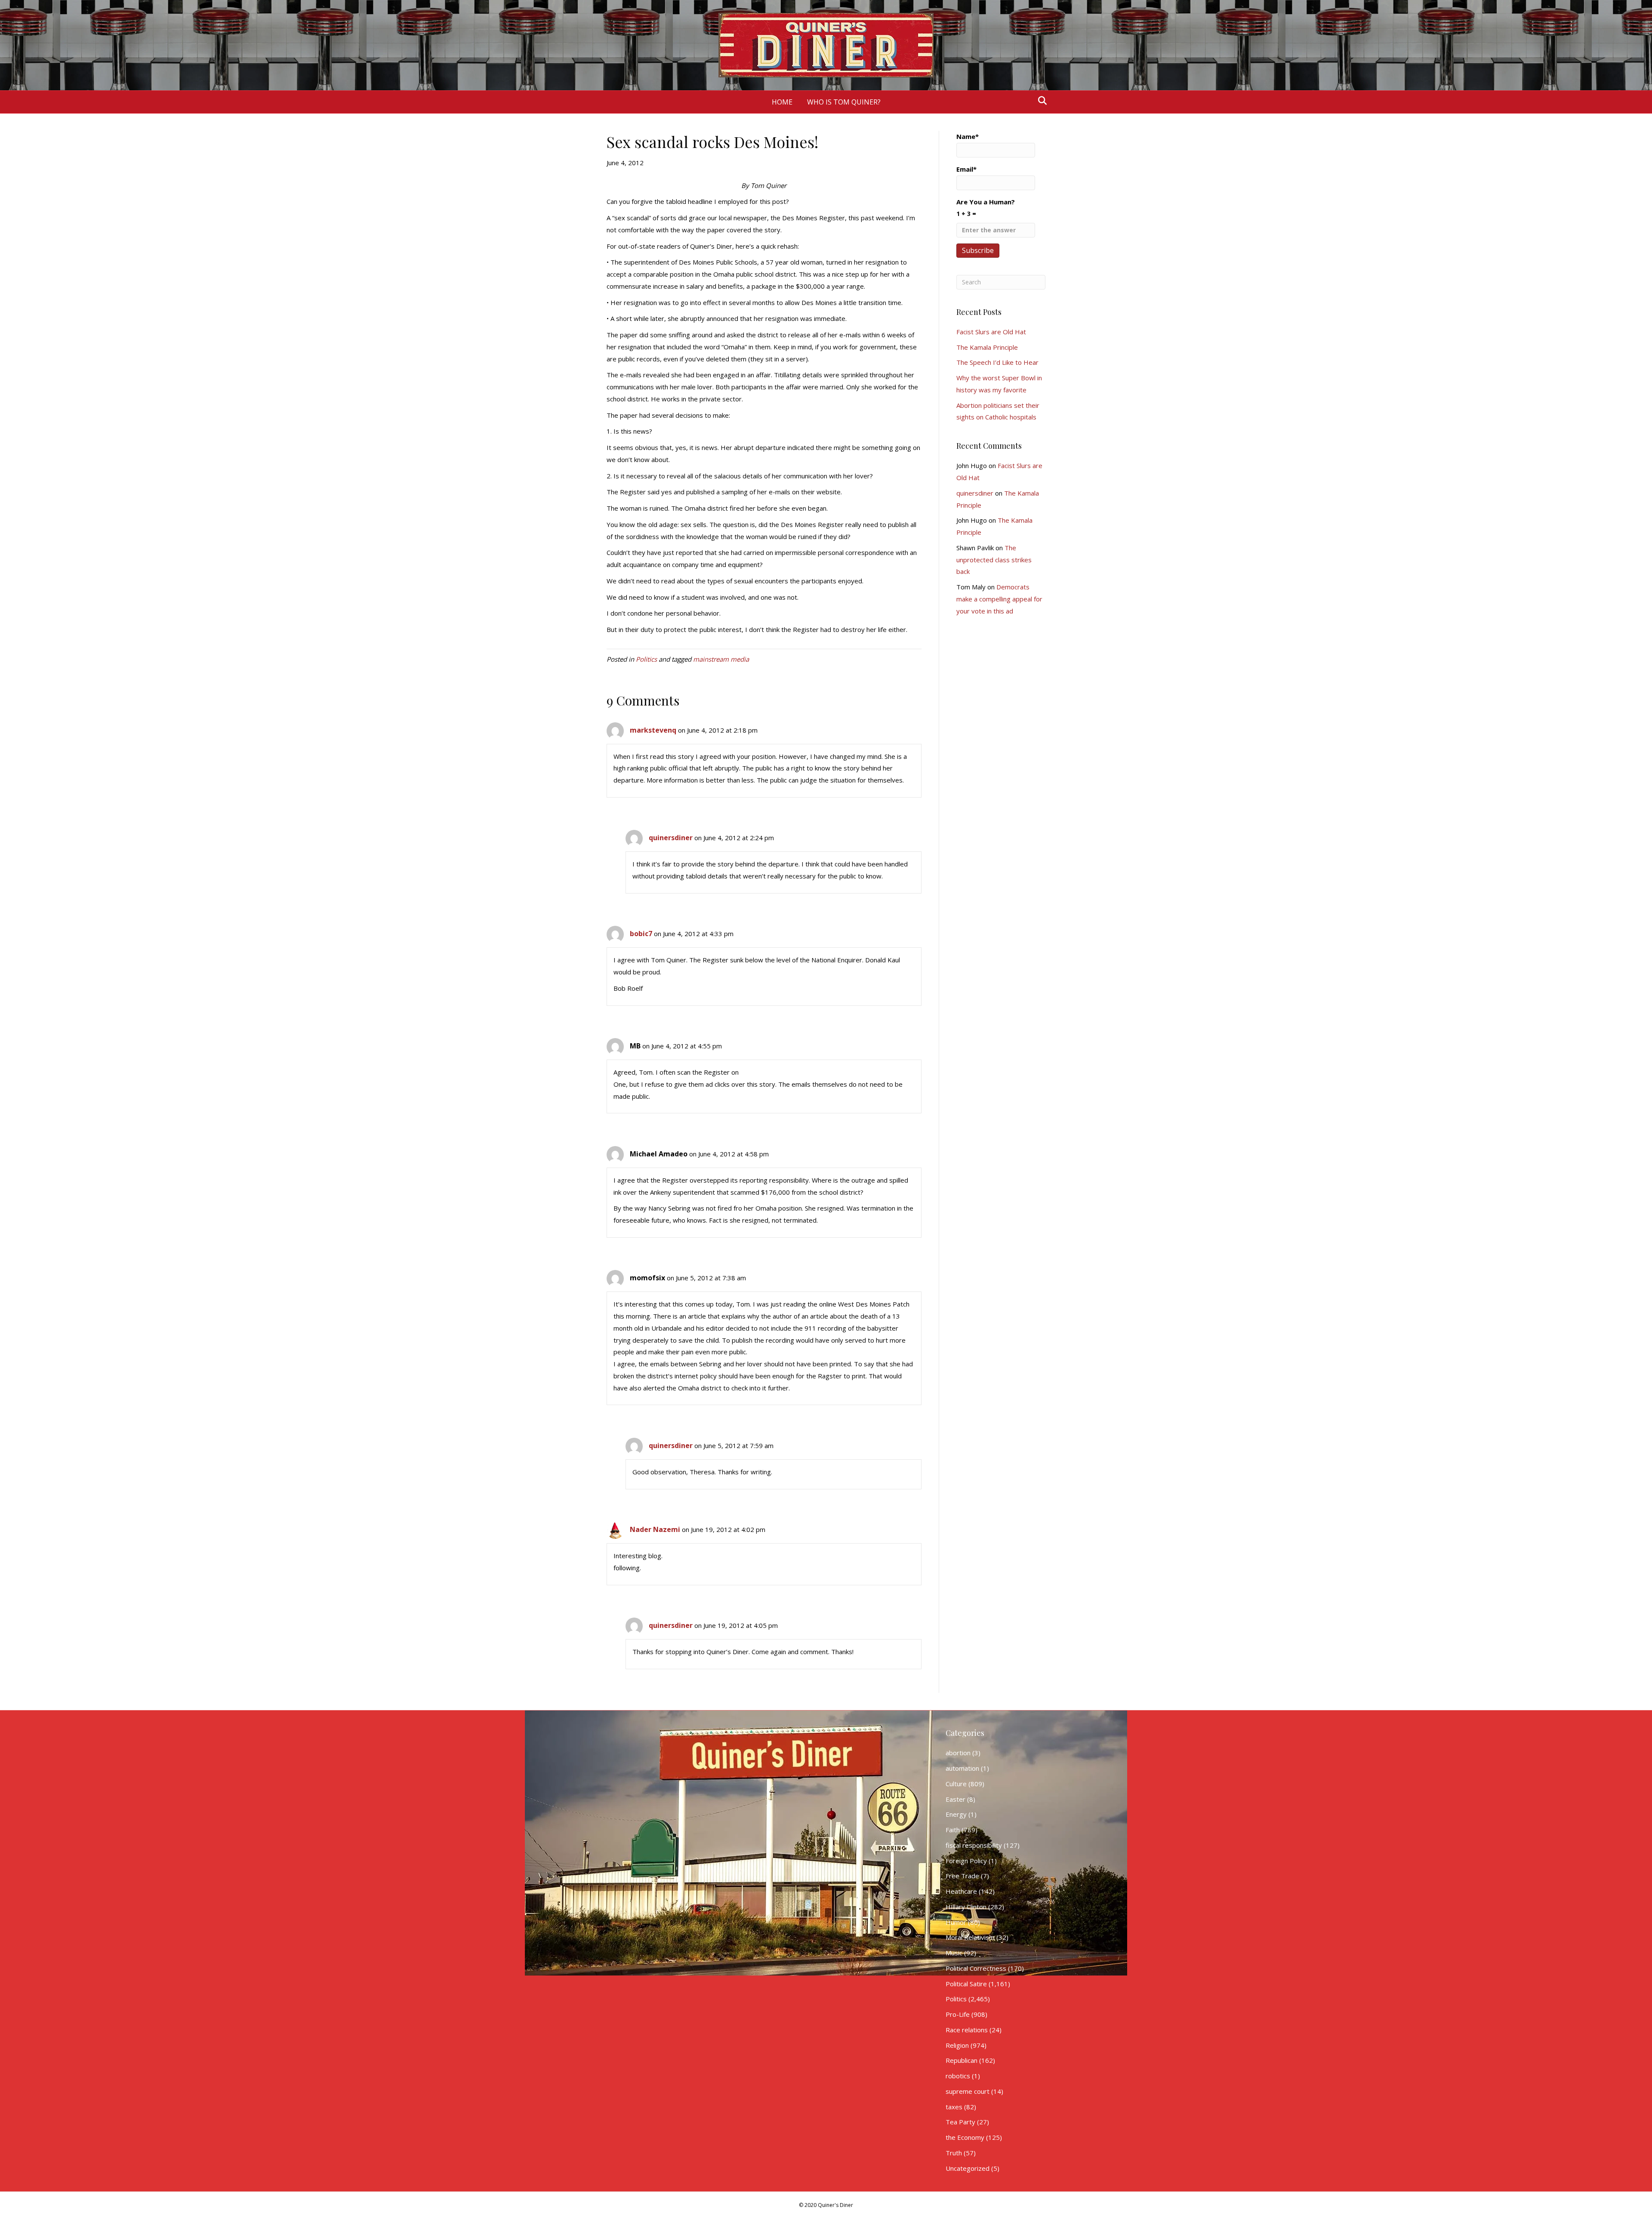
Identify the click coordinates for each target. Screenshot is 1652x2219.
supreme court (968, 2091)
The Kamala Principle (987, 347)
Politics (646, 659)
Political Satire (966, 1984)
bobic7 (641, 934)
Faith (953, 1830)
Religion (957, 2045)
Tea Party (960, 2122)
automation (962, 1768)
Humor (956, 1922)
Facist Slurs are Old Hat (991, 332)
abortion (958, 1753)
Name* (968, 136)
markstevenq (653, 730)
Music (954, 1953)
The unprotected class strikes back (994, 560)
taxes (954, 2107)
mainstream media (721, 659)
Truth (954, 2153)
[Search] (1040, 101)
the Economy (965, 2137)
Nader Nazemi (655, 1529)
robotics (958, 2076)
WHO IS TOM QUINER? (844, 102)
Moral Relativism (970, 1937)
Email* (966, 169)
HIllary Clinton (966, 1907)
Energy (956, 1814)
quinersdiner (671, 838)
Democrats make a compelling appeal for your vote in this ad (999, 599)
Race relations (967, 2030)
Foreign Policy (966, 1861)
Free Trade (962, 1876)
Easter (955, 1799)
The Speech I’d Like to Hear (997, 362)
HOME (782, 102)
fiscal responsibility (974, 1845)
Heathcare (961, 1891)
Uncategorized (968, 2168)
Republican (962, 2060)
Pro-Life (958, 2014)
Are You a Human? (986, 208)
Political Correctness (976, 1968)
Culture (956, 1784)
